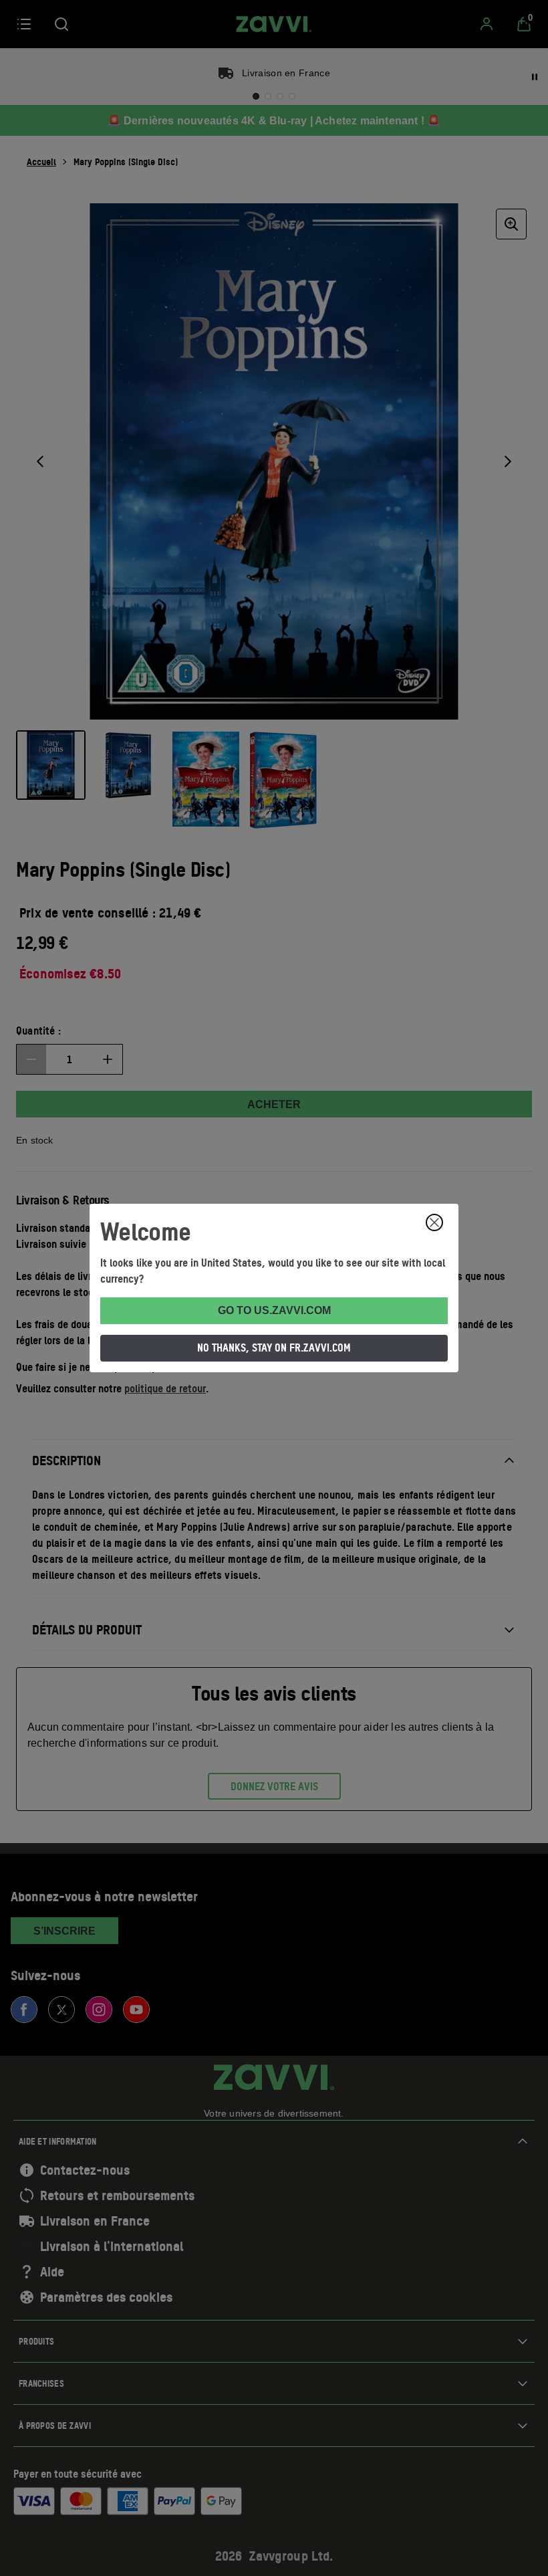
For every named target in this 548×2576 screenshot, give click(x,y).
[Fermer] (434, 1222)
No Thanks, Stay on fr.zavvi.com (274, 1348)
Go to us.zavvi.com (274, 1310)
